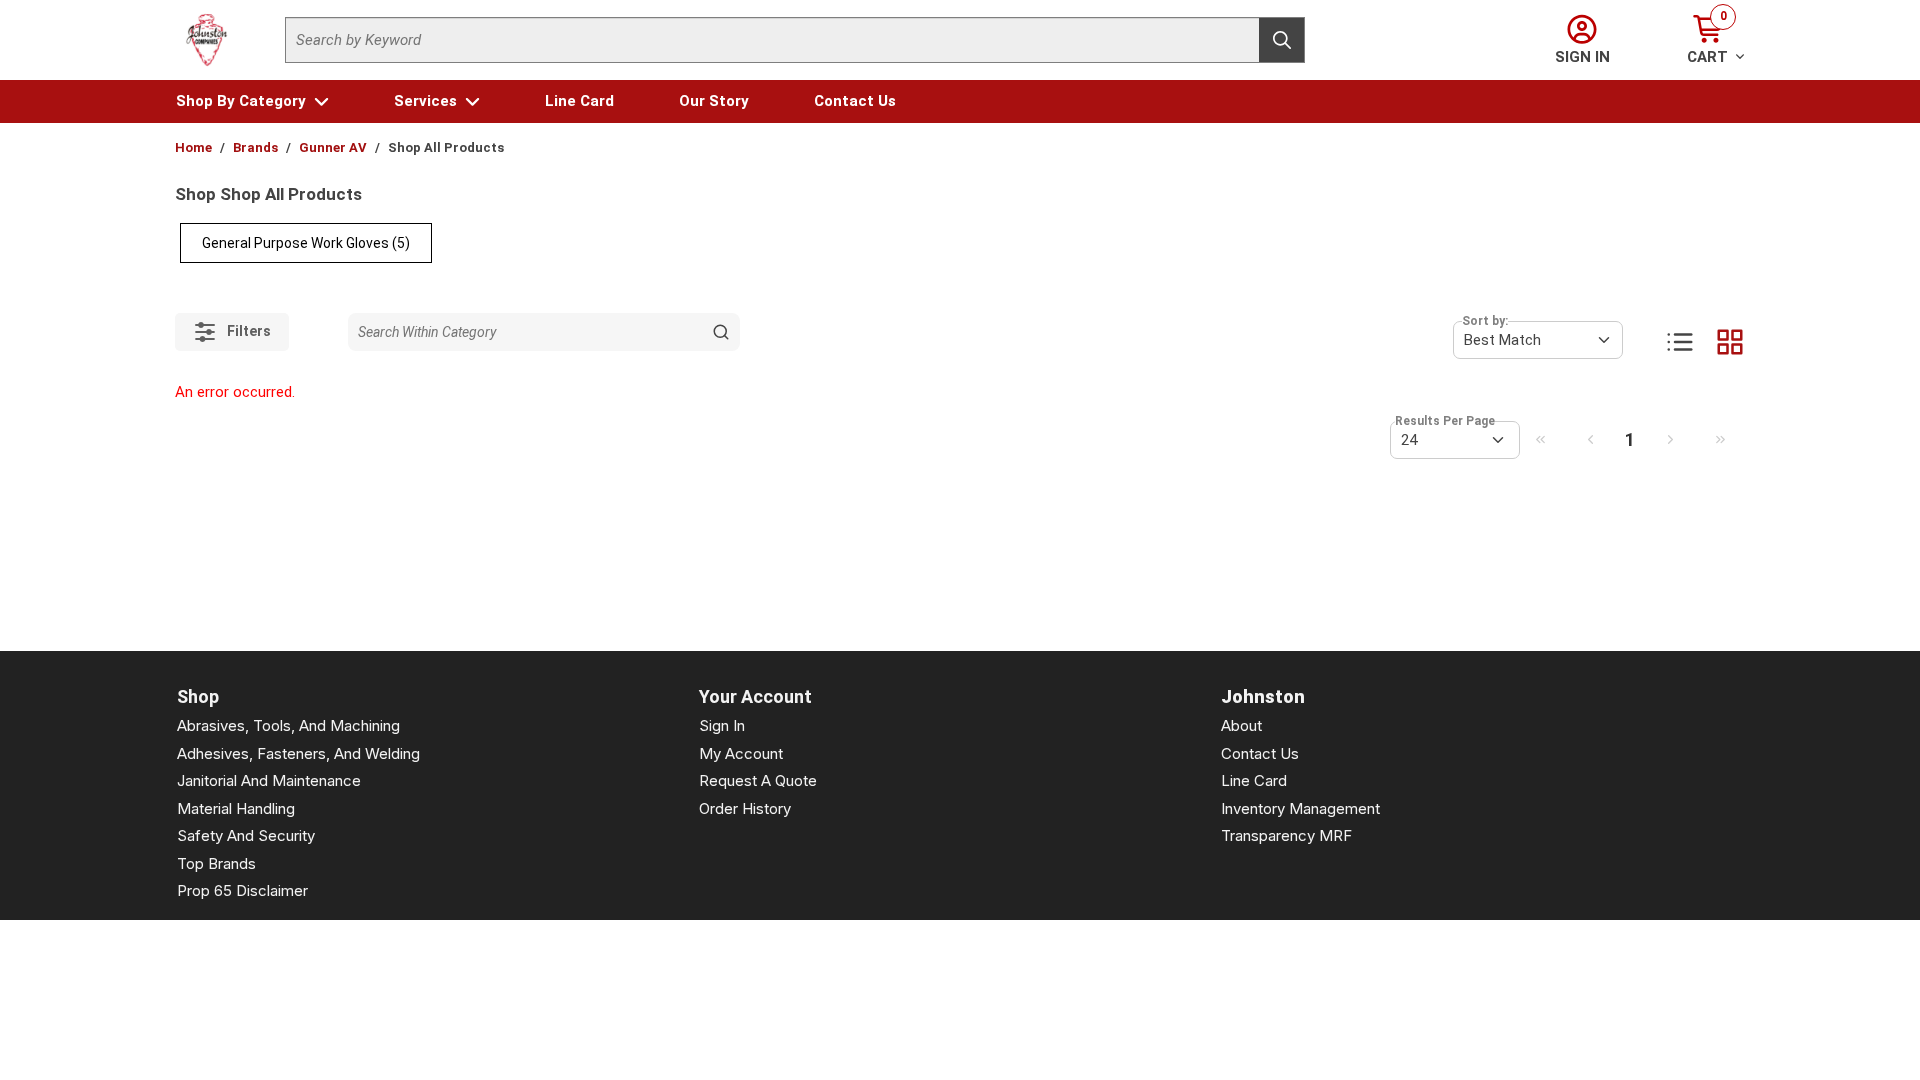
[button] (252, 101)
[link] (1540, 439)
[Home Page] (207, 40)
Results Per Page (1445, 421)
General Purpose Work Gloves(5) (306, 243)
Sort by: (1485, 321)
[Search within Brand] (721, 332)
